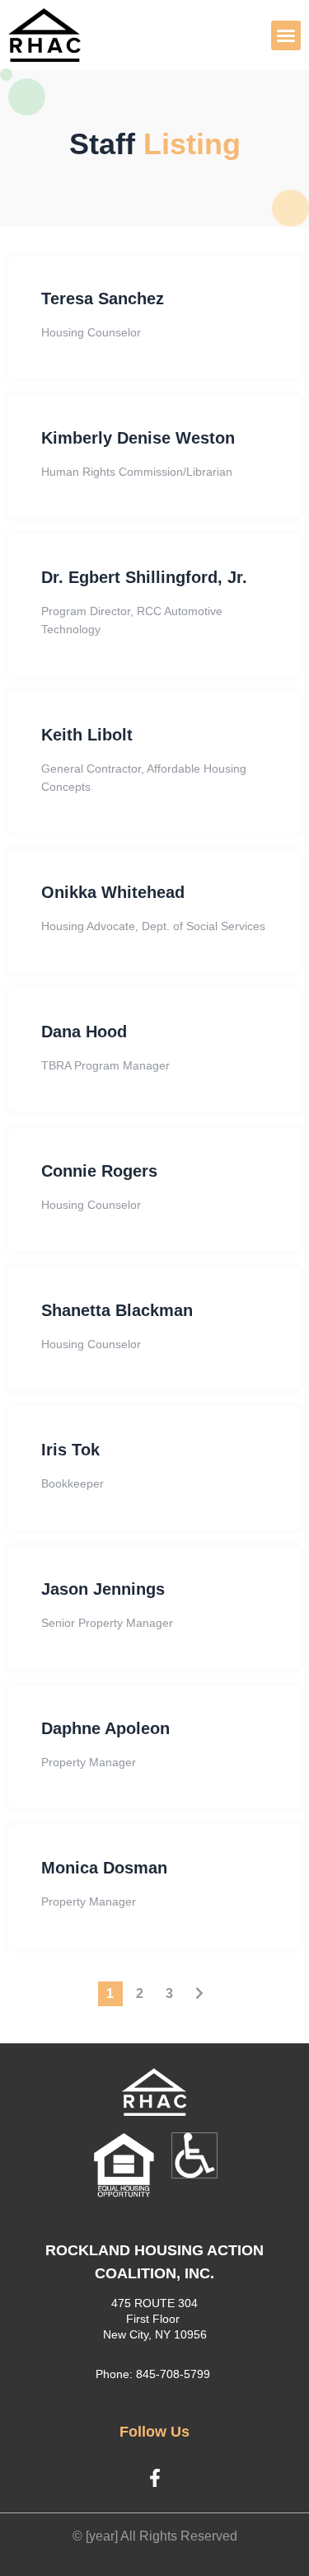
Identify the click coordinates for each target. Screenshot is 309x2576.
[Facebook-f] (155, 2478)
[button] (286, 35)
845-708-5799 (173, 2374)
